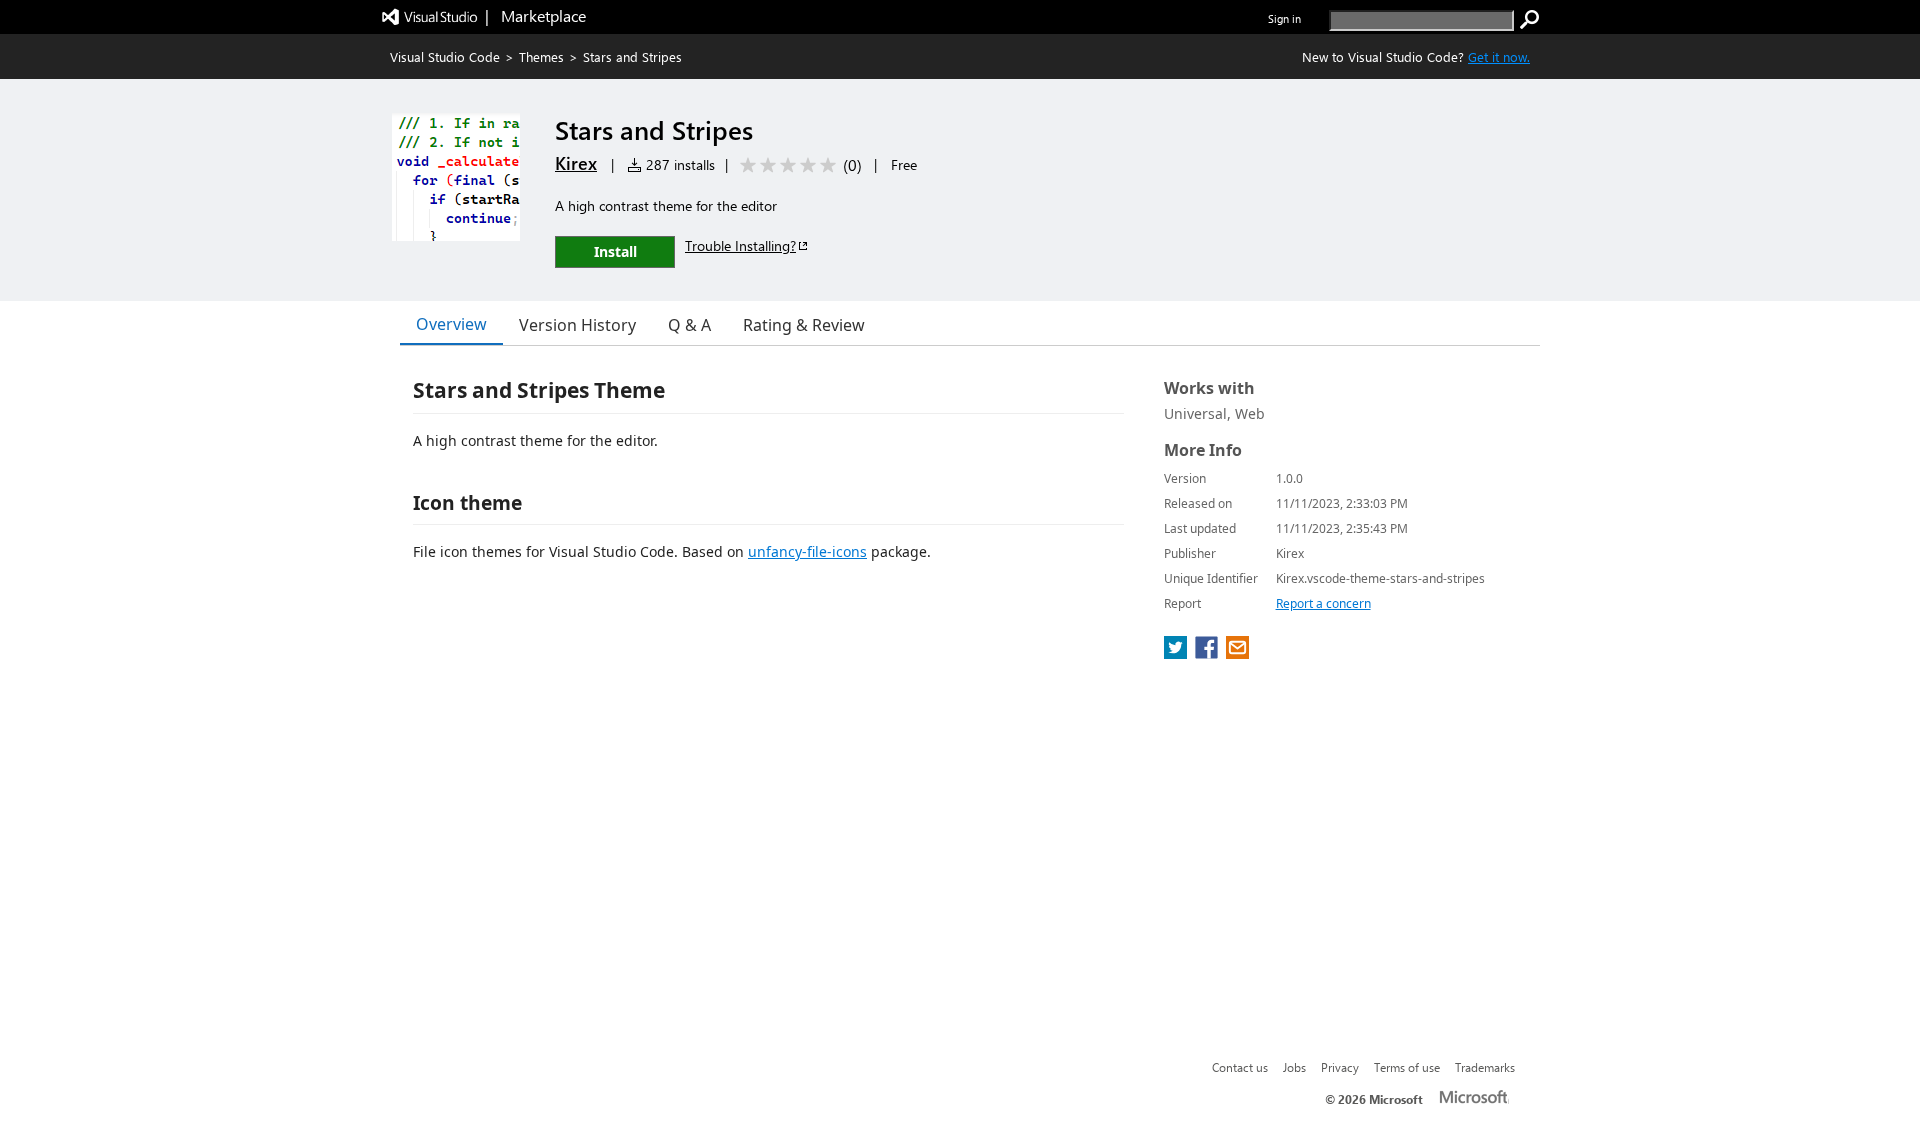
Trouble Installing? (740, 245)
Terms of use (1407, 1067)
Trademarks (1485, 1067)
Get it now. (1499, 56)
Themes (541, 56)
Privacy (1340, 1067)
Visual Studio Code (445, 56)
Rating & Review (804, 325)
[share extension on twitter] (1177, 653)
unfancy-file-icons (807, 551)
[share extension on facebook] (1208, 653)
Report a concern (1323, 603)
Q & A (689, 325)
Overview (451, 324)
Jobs (1294, 1067)
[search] (1530, 20)
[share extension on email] (1237, 653)
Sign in (1284, 18)
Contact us (1240, 1067)
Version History (577, 325)
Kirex (576, 163)
